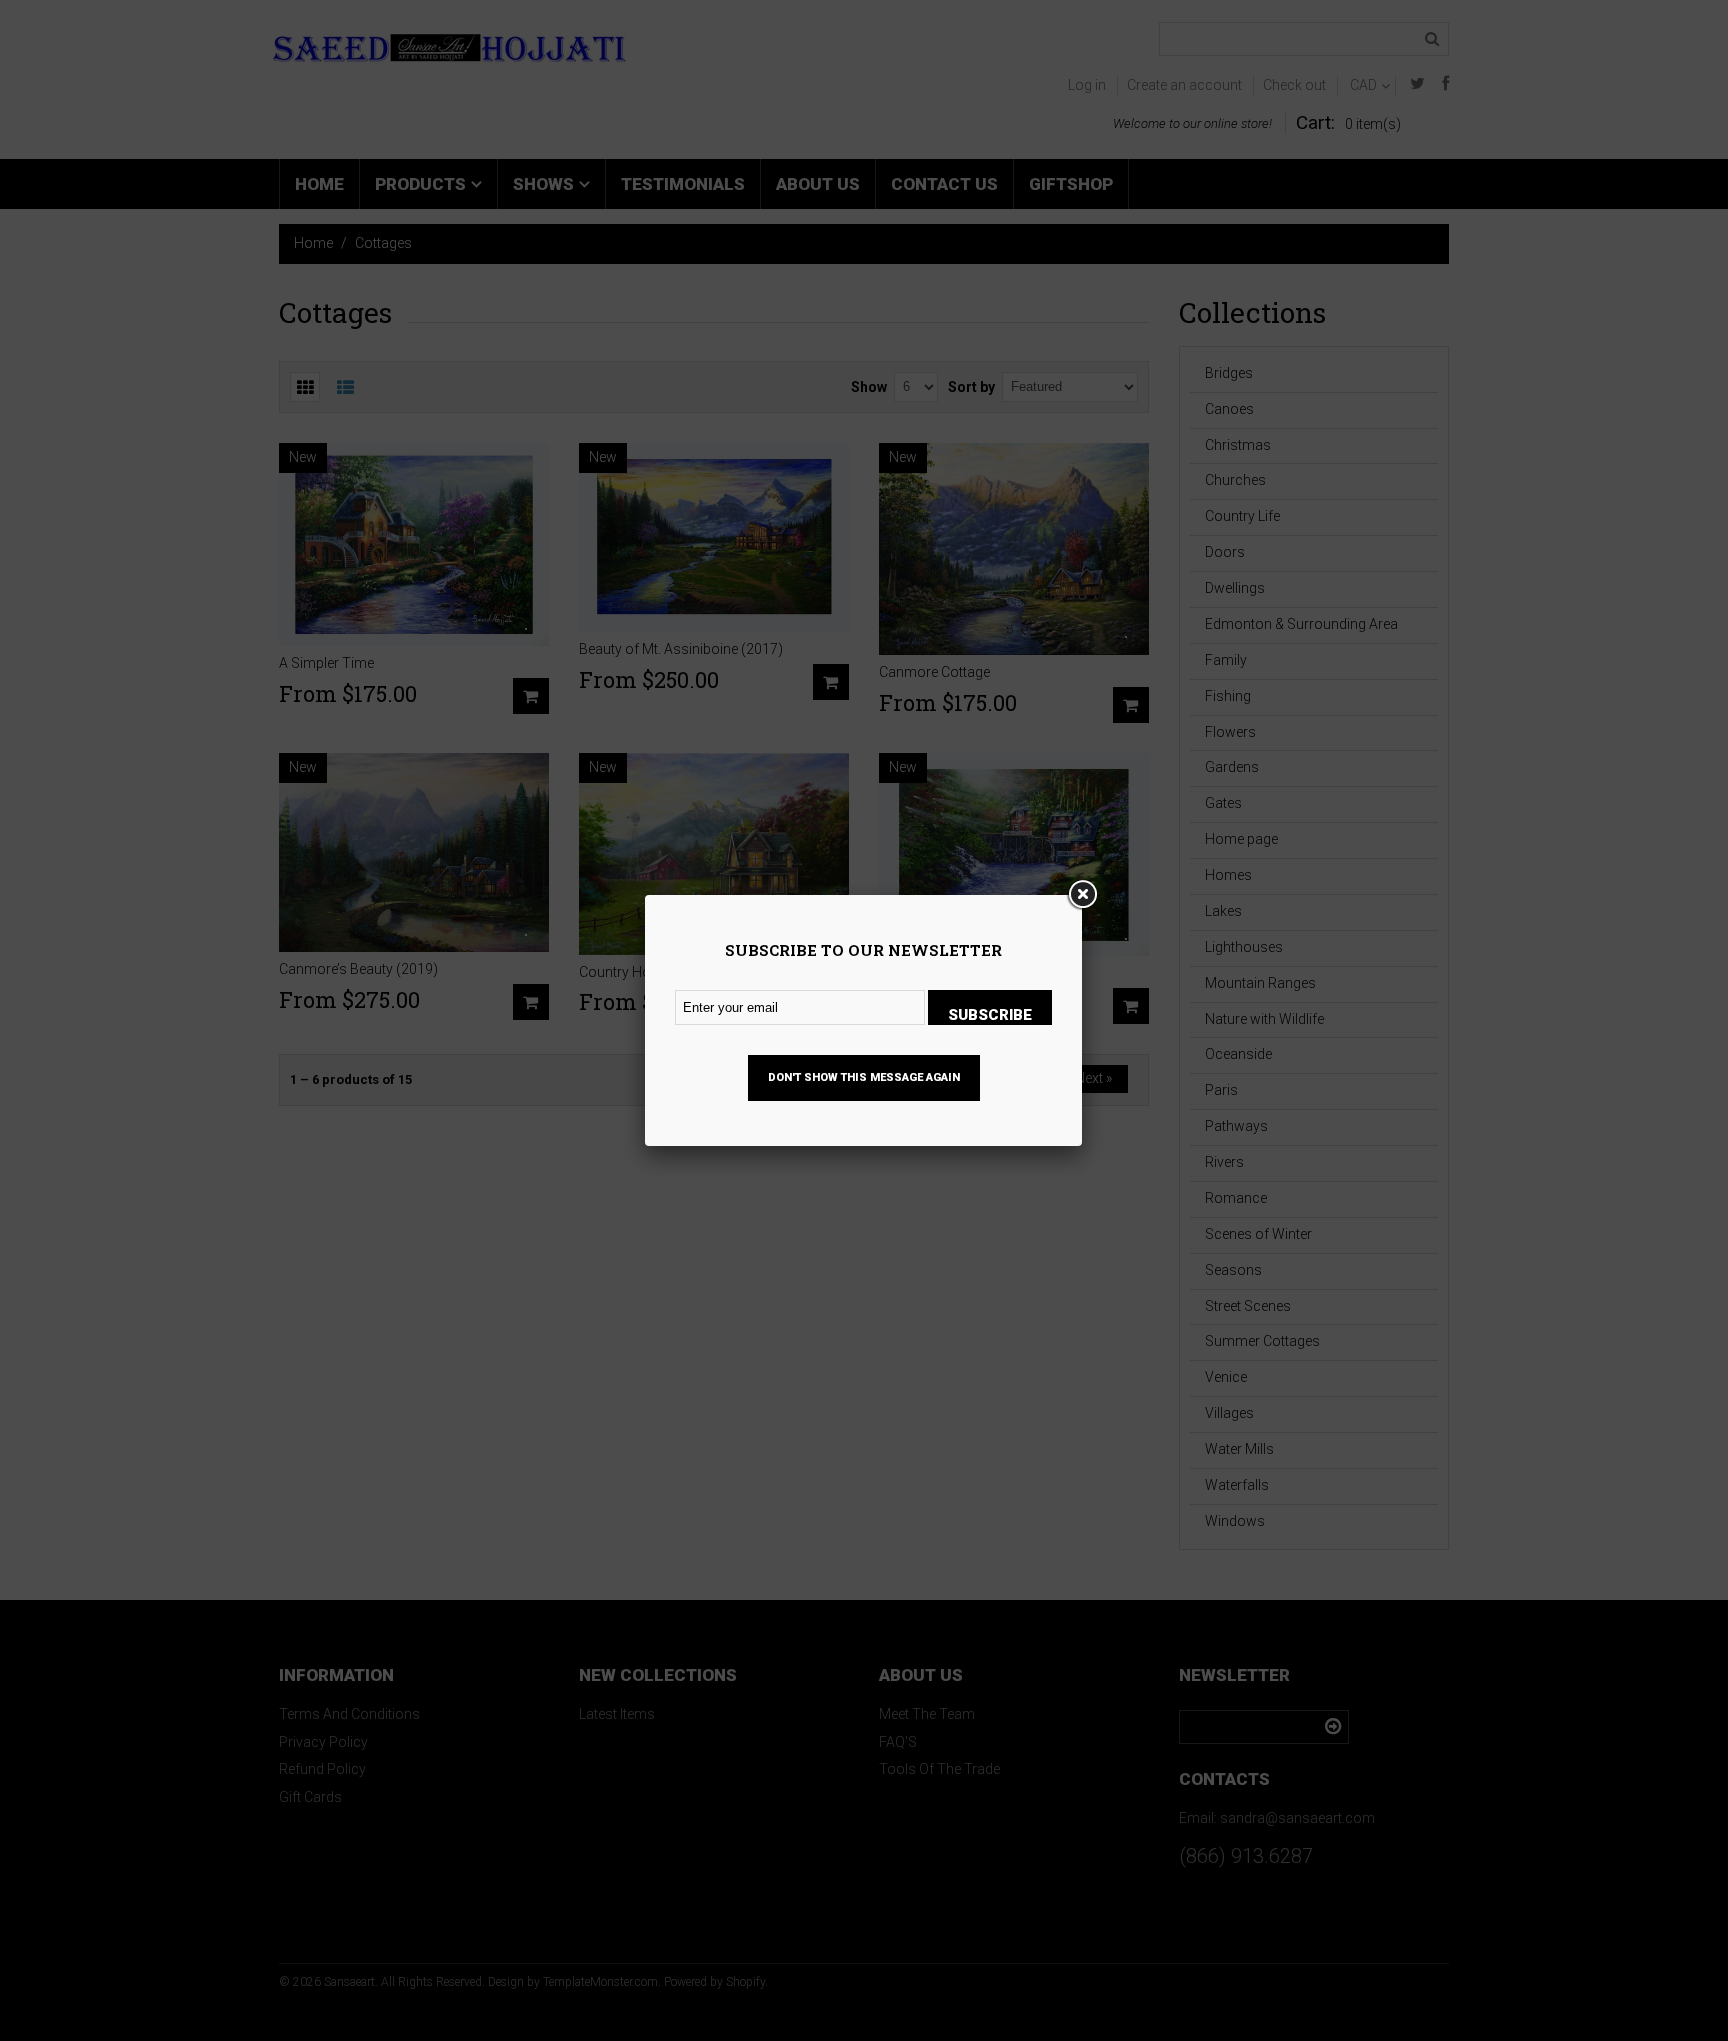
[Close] (1082, 895)
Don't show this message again (864, 1077)
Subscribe (990, 1015)
